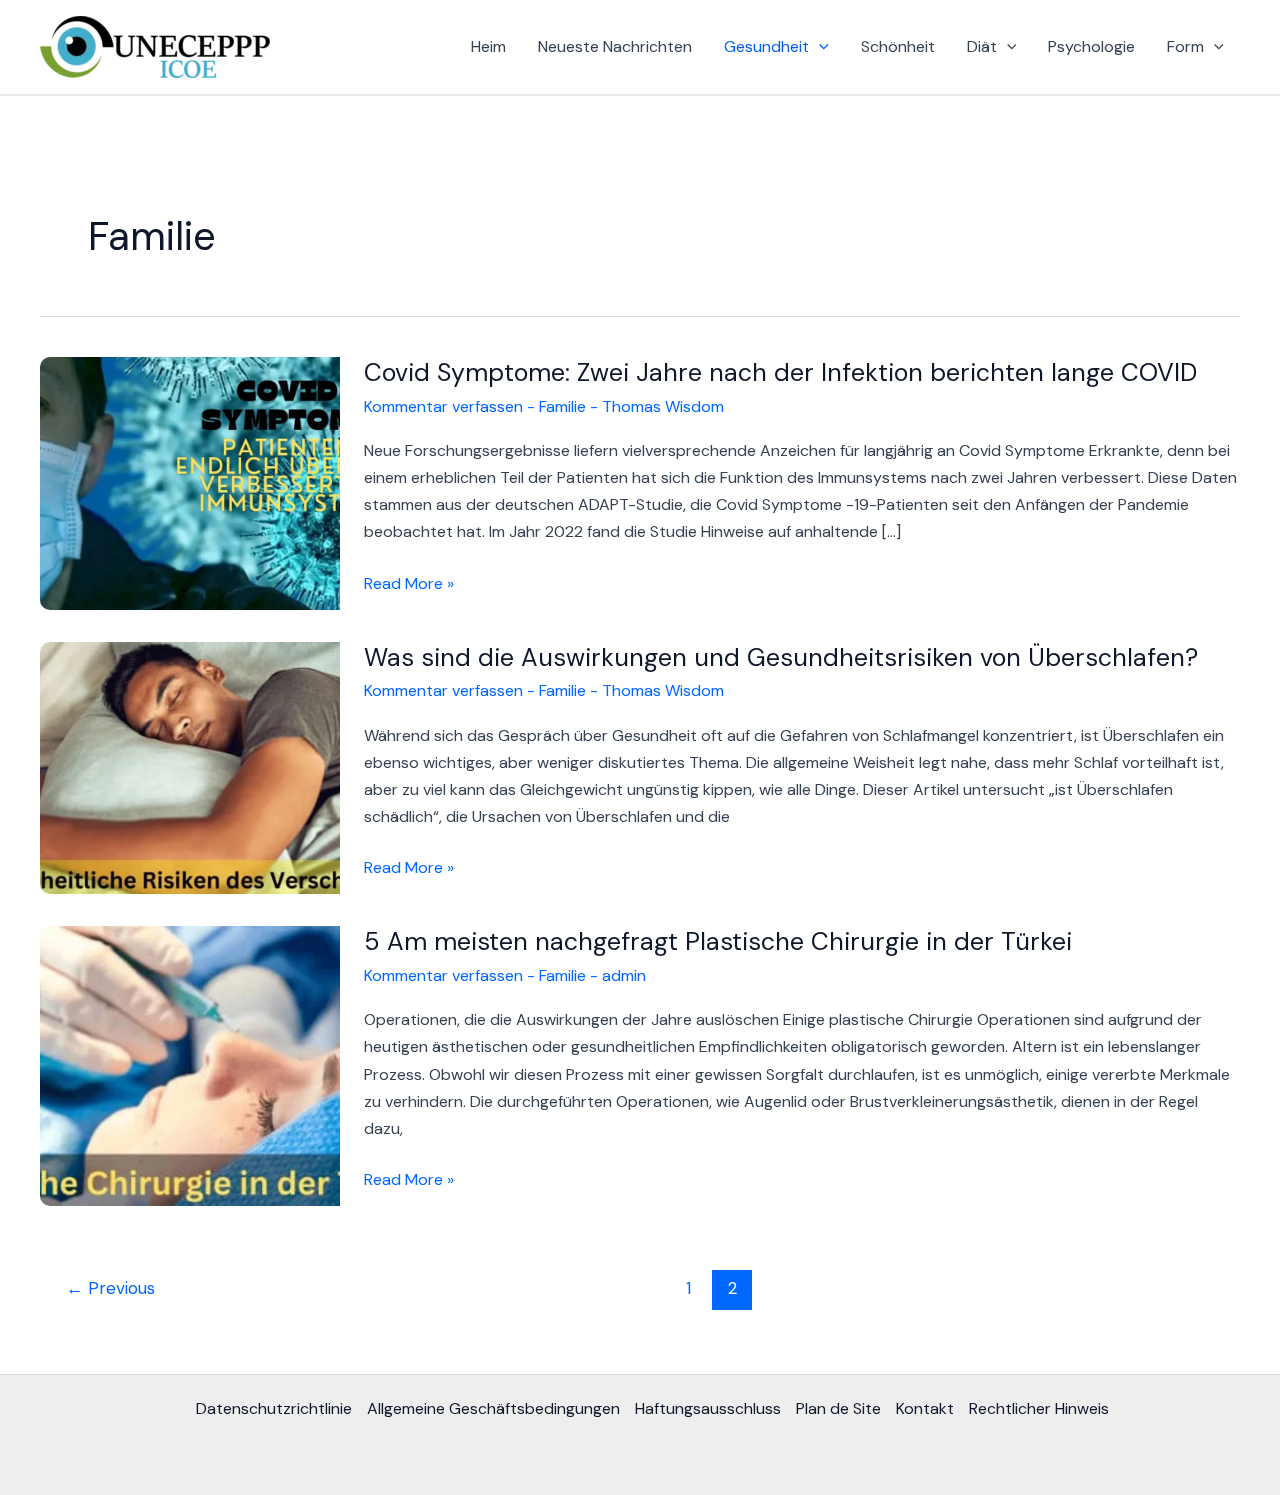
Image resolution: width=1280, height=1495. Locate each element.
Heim (488, 46)
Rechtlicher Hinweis (1039, 1408)
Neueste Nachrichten (615, 46)
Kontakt (925, 1408)
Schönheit (898, 46)
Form (1185, 46)
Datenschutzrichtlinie (274, 1408)
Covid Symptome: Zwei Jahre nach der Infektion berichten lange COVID (780, 372)
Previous (110, 1288)
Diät (982, 46)
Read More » (409, 584)
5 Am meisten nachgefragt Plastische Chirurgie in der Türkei (718, 941)
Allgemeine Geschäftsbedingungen (493, 1408)
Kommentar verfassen (443, 406)
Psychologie (1091, 46)
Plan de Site (838, 1408)
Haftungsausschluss (708, 1408)
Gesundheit (766, 46)
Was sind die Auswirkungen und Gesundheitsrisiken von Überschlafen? (781, 657)
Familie (562, 406)
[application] (819, 47)
